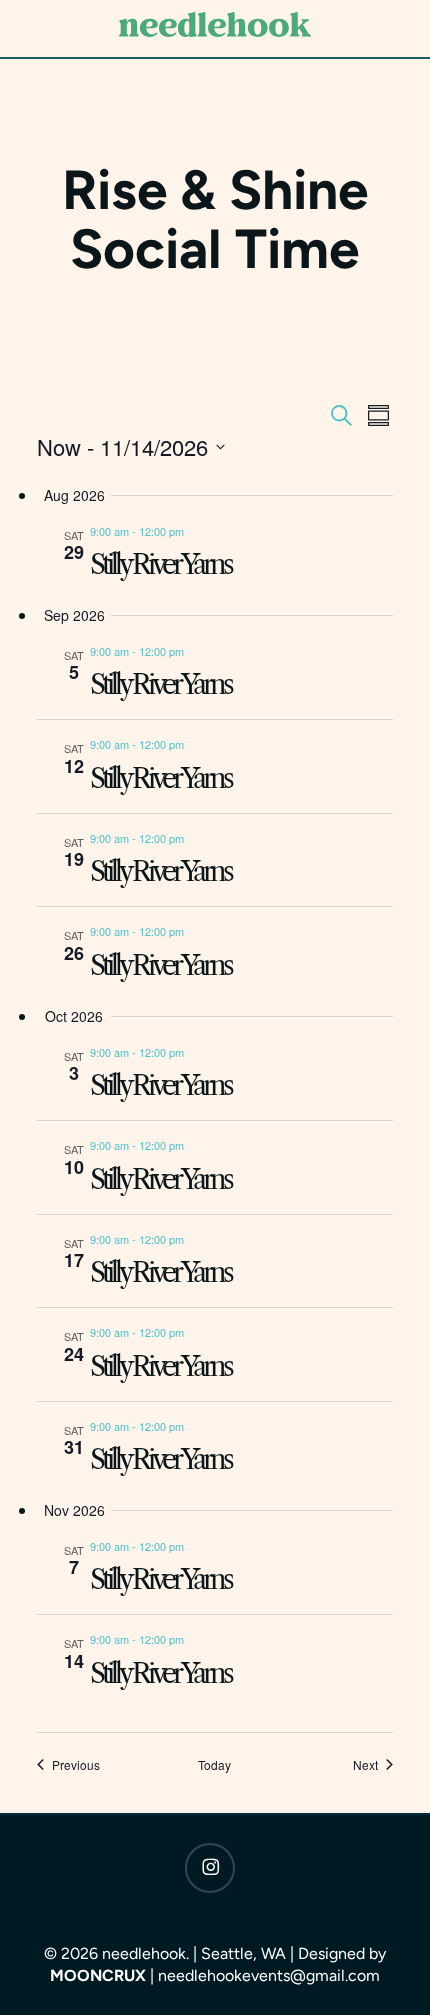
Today (214, 1765)
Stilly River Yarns (160, 564)
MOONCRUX (100, 1975)
